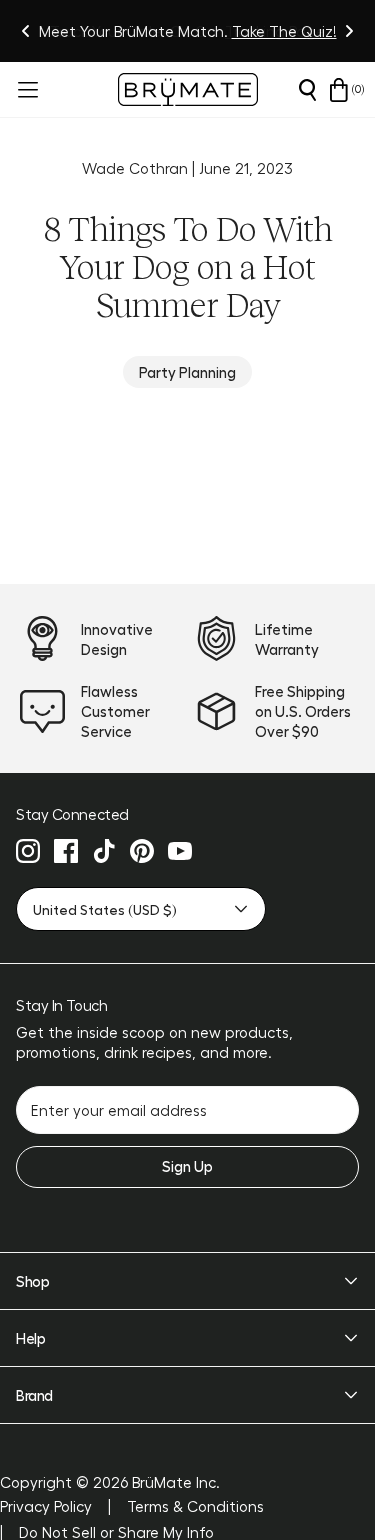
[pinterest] (142, 851)
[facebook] (66, 851)
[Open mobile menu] (26, 90)
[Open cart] (339, 90)
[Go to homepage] (188, 89)
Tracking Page (275, 31)
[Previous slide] (26, 31)
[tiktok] (104, 851)
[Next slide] (349, 31)
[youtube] (180, 851)
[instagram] (28, 851)
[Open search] (307, 90)
